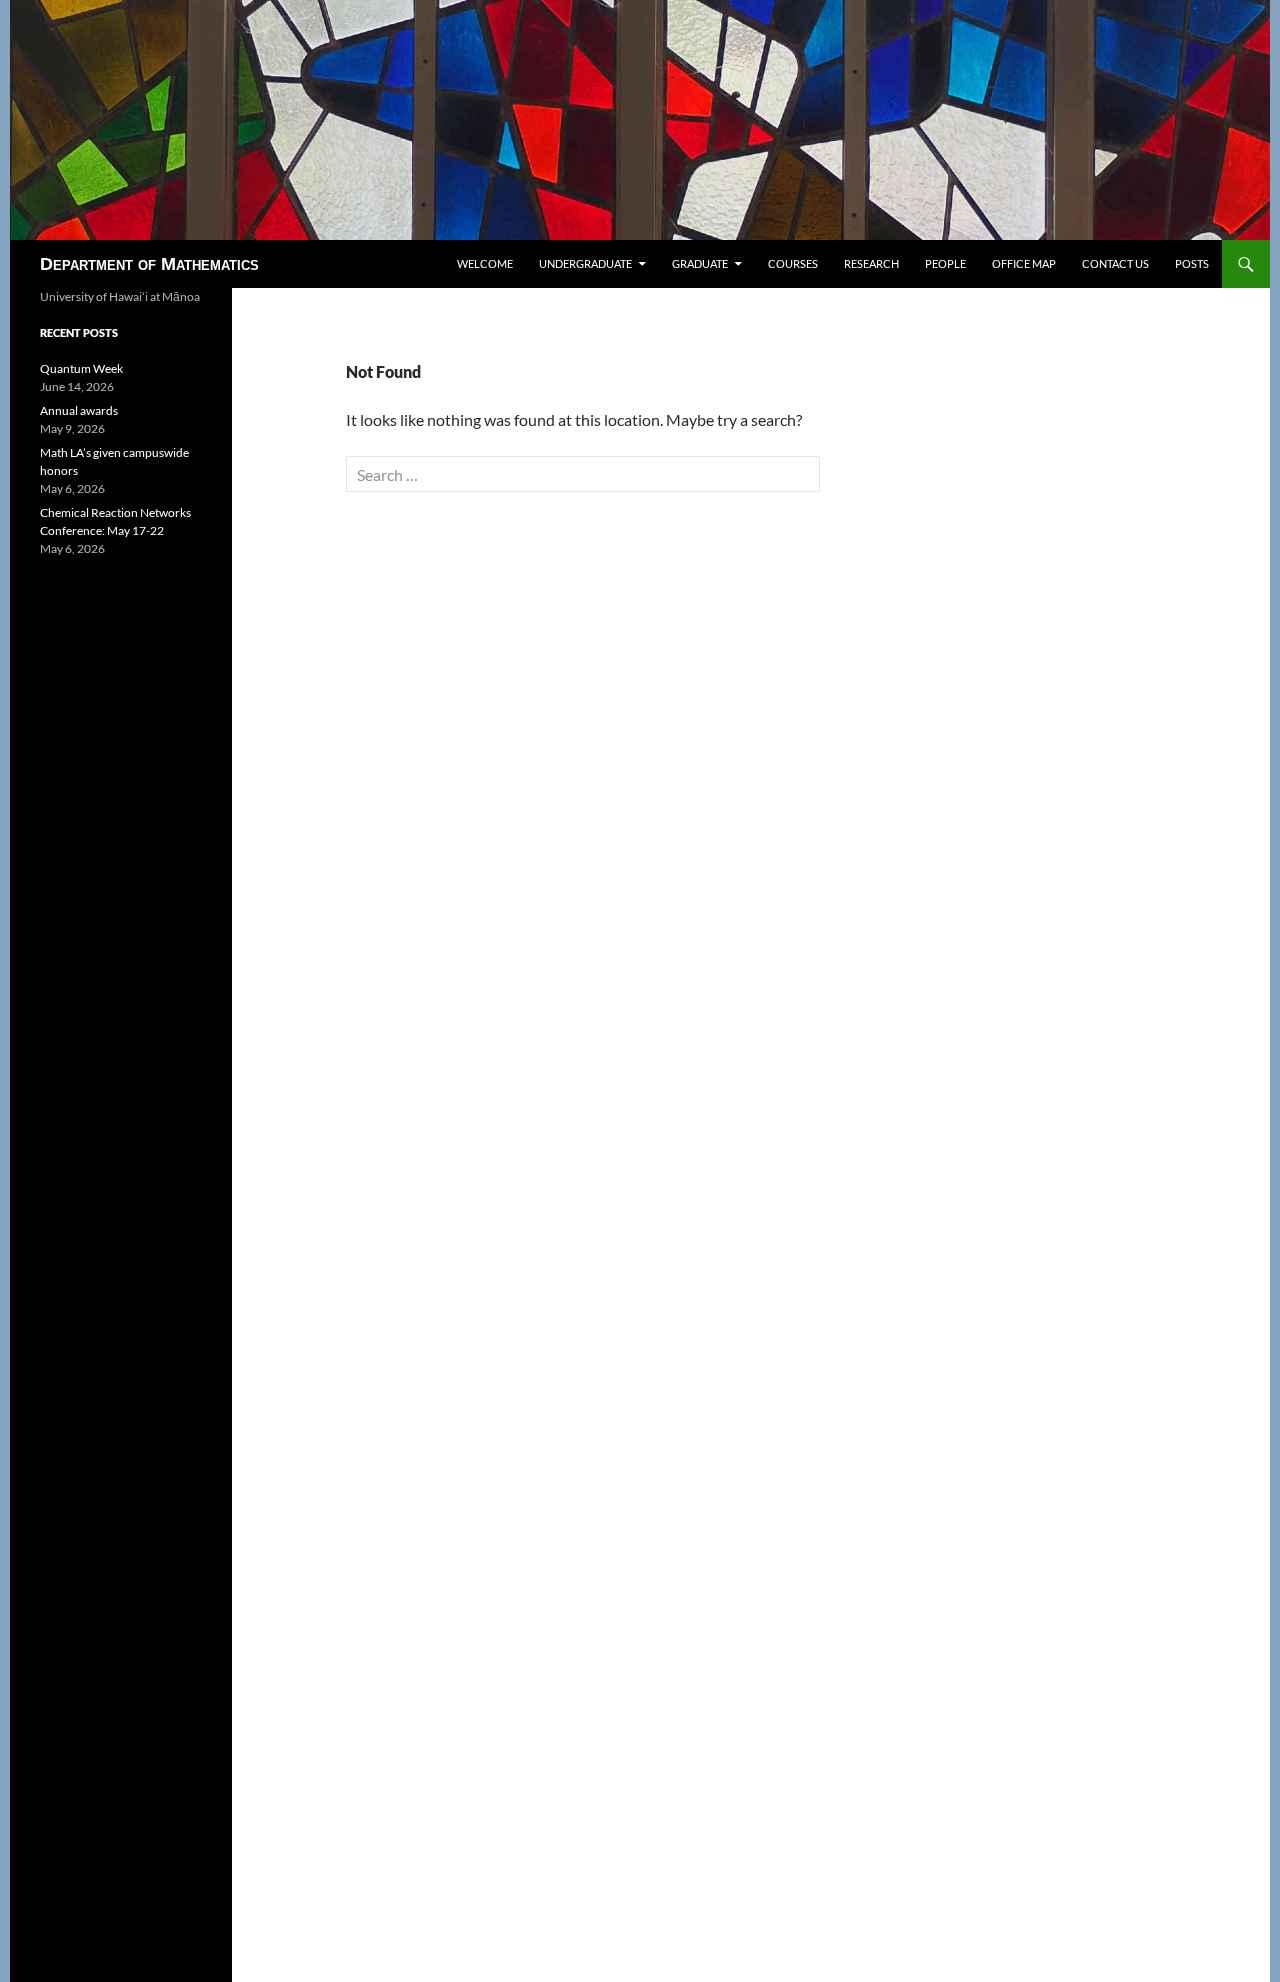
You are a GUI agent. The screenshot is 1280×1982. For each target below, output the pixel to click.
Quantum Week (81, 368)
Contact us (1115, 263)
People (945, 263)
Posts (1192, 263)
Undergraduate (585, 263)
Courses (793, 263)
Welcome (485, 263)
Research (871, 263)
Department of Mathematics (149, 264)
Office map (1024, 263)
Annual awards (79, 410)
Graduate (700, 263)
